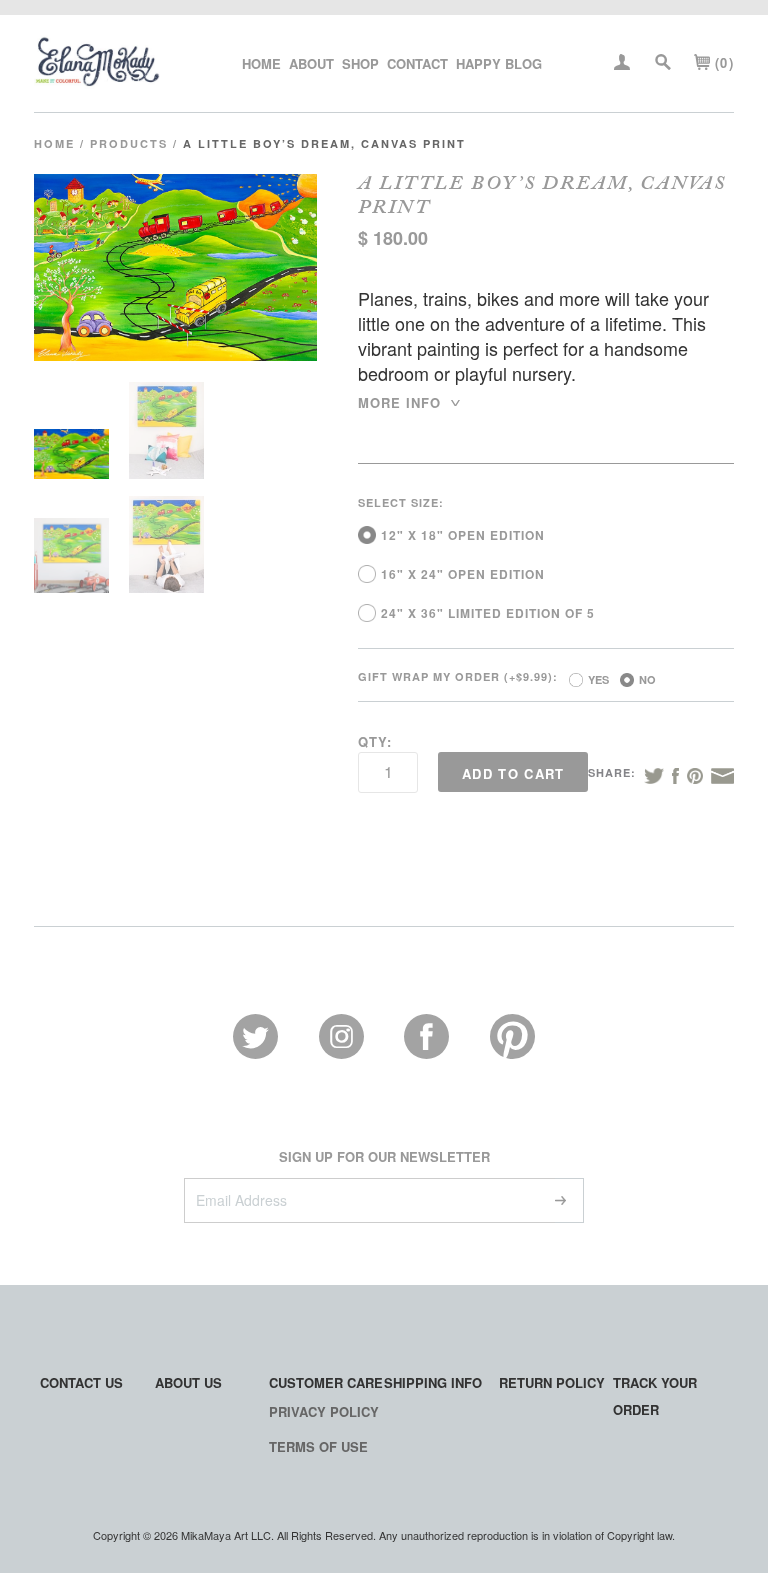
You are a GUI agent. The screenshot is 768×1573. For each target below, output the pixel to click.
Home (54, 143)
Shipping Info (433, 1382)
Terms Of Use (318, 1446)
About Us (188, 1382)
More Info (410, 402)
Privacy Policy (324, 1411)
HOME (261, 63)
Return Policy (552, 1382)
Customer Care (326, 1382)
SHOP (360, 63)
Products (129, 143)
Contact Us (81, 1382)
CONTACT (417, 63)
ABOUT (311, 63)
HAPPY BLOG (499, 63)
